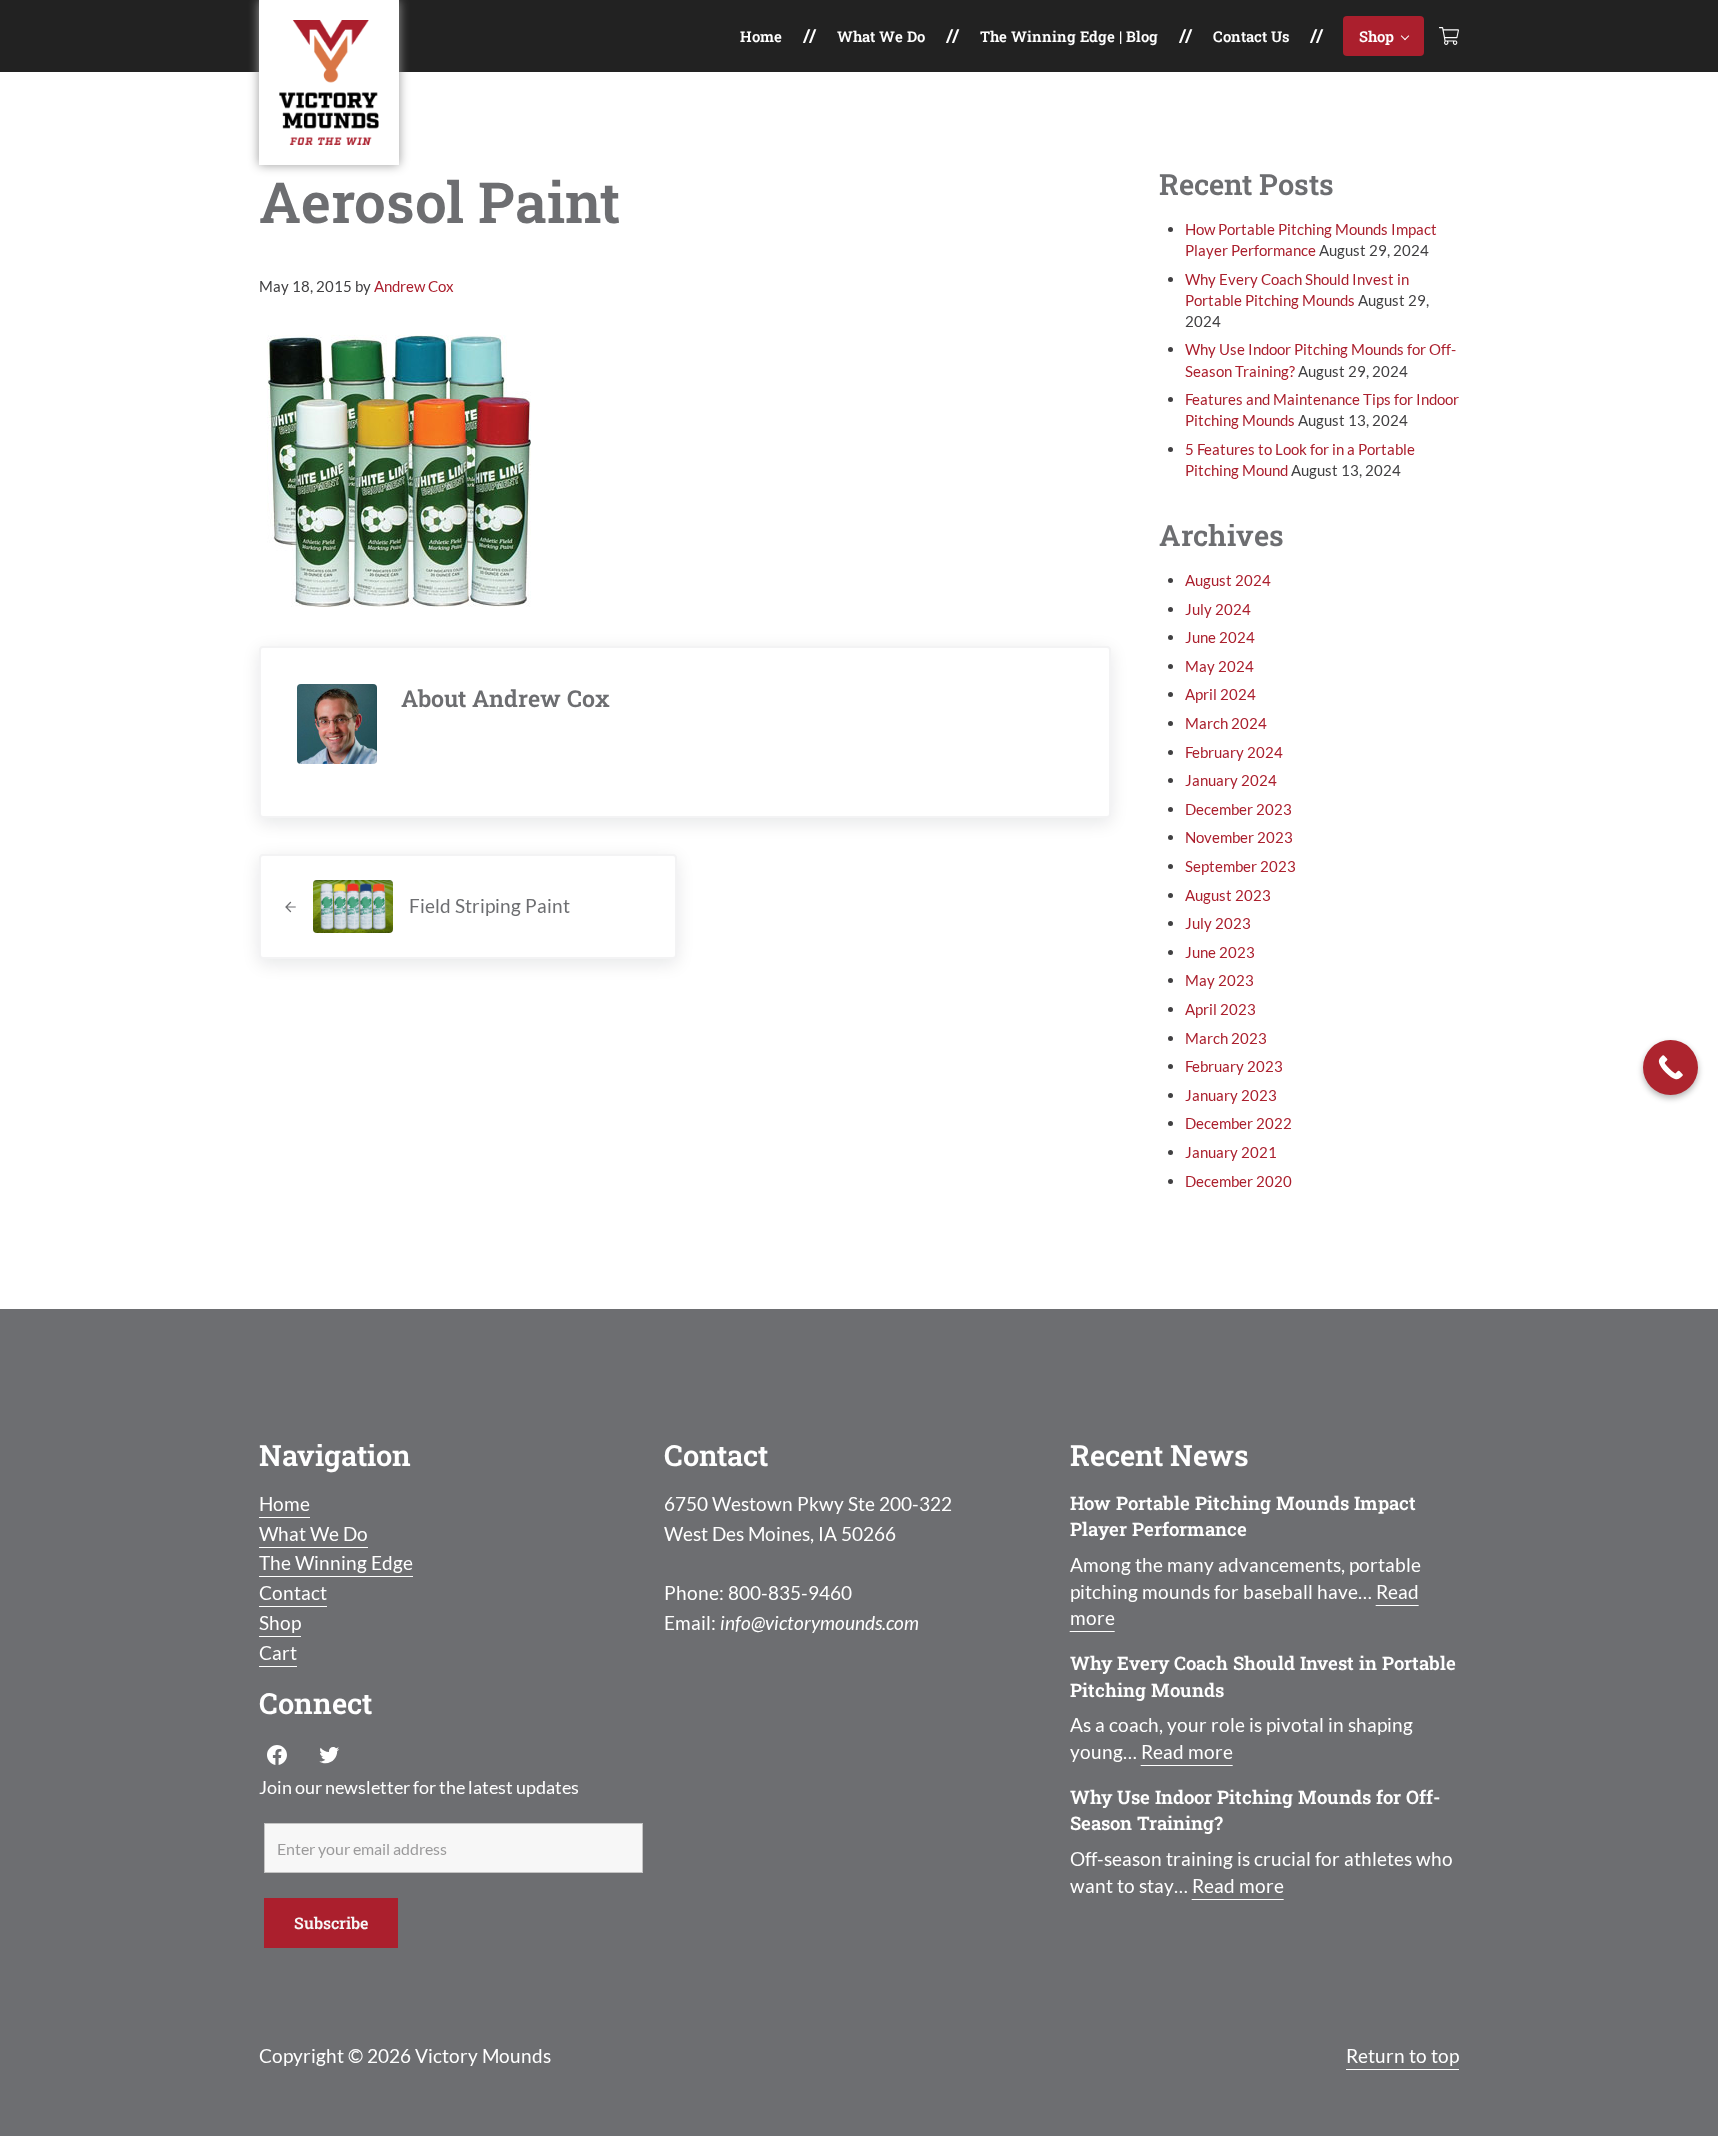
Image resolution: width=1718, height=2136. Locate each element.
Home (284, 1504)
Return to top (1402, 2056)
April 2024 (1220, 694)
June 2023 (1220, 952)
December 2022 (1238, 1123)
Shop (280, 1623)
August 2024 (1228, 580)
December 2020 (1238, 1181)
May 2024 (1219, 666)
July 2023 (1218, 923)
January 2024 (1231, 780)
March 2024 (1226, 723)
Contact (293, 1593)
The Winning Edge (336, 1563)
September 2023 (1240, 866)
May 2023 (1219, 980)
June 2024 (1220, 637)
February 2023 (1234, 1066)
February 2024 (1234, 752)
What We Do (313, 1534)
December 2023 (1238, 809)
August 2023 (1228, 895)
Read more (1187, 1752)
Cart (278, 1653)
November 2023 (1239, 837)
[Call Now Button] (1670, 1067)
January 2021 (1231, 1152)
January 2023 (1231, 1095)
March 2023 (1226, 1038)
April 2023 (1220, 1009)
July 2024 (1218, 609)
